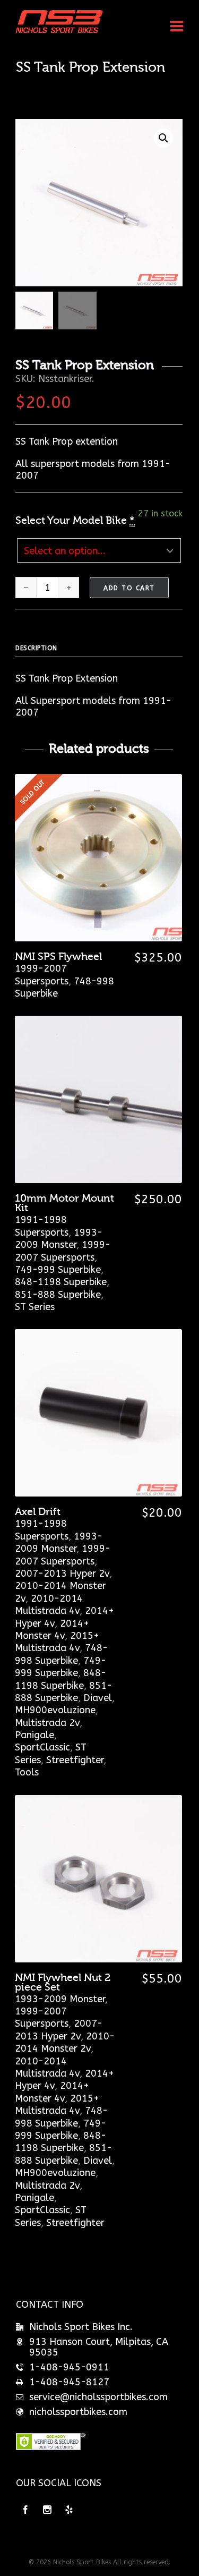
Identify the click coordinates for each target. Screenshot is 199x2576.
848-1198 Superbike (61, 1282)
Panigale (34, 1735)
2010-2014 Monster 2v (65, 2042)
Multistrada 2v (47, 1723)
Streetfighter (75, 1760)
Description (36, 648)
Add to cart (129, 588)
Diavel (98, 1698)
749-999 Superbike (58, 1270)
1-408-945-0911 (69, 2367)
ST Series (35, 1307)
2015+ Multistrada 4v (57, 1642)
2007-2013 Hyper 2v (62, 1574)
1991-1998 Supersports (42, 1226)
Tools (27, 1772)
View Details (98, 1120)
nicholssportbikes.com (78, 2412)
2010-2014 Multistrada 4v (49, 1605)
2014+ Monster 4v (52, 1630)
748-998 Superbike (61, 1654)
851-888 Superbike (58, 1295)
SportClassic (42, 1747)
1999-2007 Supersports (42, 975)
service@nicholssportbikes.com (98, 2397)
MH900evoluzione (55, 1710)
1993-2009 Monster (59, 1239)
